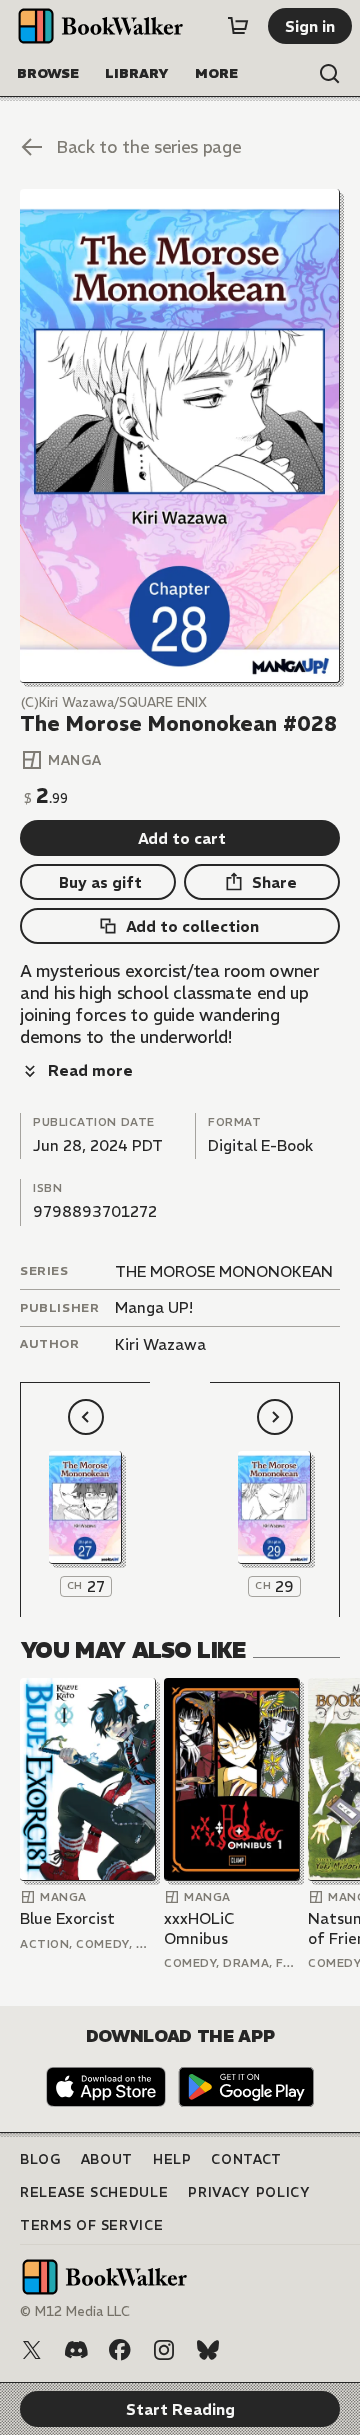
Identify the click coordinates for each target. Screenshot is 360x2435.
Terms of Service (91, 2225)
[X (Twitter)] (32, 2350)
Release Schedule (94, 2192)
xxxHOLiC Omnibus (199, 1928)
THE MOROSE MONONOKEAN (224, 1271)
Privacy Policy (249, 2192)
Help (172, 2159)
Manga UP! (154, 1307)
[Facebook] (120, 2350)
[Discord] (76, 2350)
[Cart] (238, 26)
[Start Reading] (180, 436)
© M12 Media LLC (75, 2311)
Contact (246, 2159)
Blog (40, 2159)
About (107, 2159)
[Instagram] (164, 2350)
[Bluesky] (208, 2350)
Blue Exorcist (67, 1918)
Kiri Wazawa (160, 1344)
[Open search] (330, 74)
